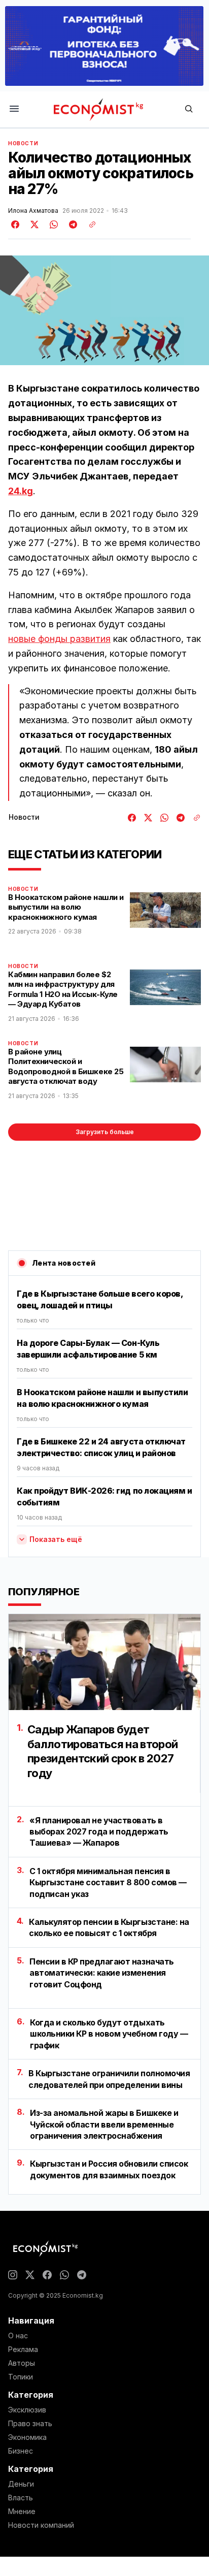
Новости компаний (41, 2525)
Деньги (21, 2484)
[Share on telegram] (72, 224)
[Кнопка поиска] (189, 109)
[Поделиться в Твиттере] (33, 224)
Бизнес (21, 2451)
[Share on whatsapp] (52, 224)
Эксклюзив (27, 2410)
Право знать (30, 2424)
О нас (18, 2336)
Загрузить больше (105, 1132)
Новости (23, 143)
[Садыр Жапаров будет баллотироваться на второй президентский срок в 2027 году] (104, 1662)
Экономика (27, 2437)
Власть (21, 2498)
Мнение (22, 2511)
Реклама (23, 2349)
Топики (21, 2377)
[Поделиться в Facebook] (16, 224)
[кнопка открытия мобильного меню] (14, 109)
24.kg (21, 491)
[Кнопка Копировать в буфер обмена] (89, 224)
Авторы (22, 2363)
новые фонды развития (59, 639)
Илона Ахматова (33, 211)
